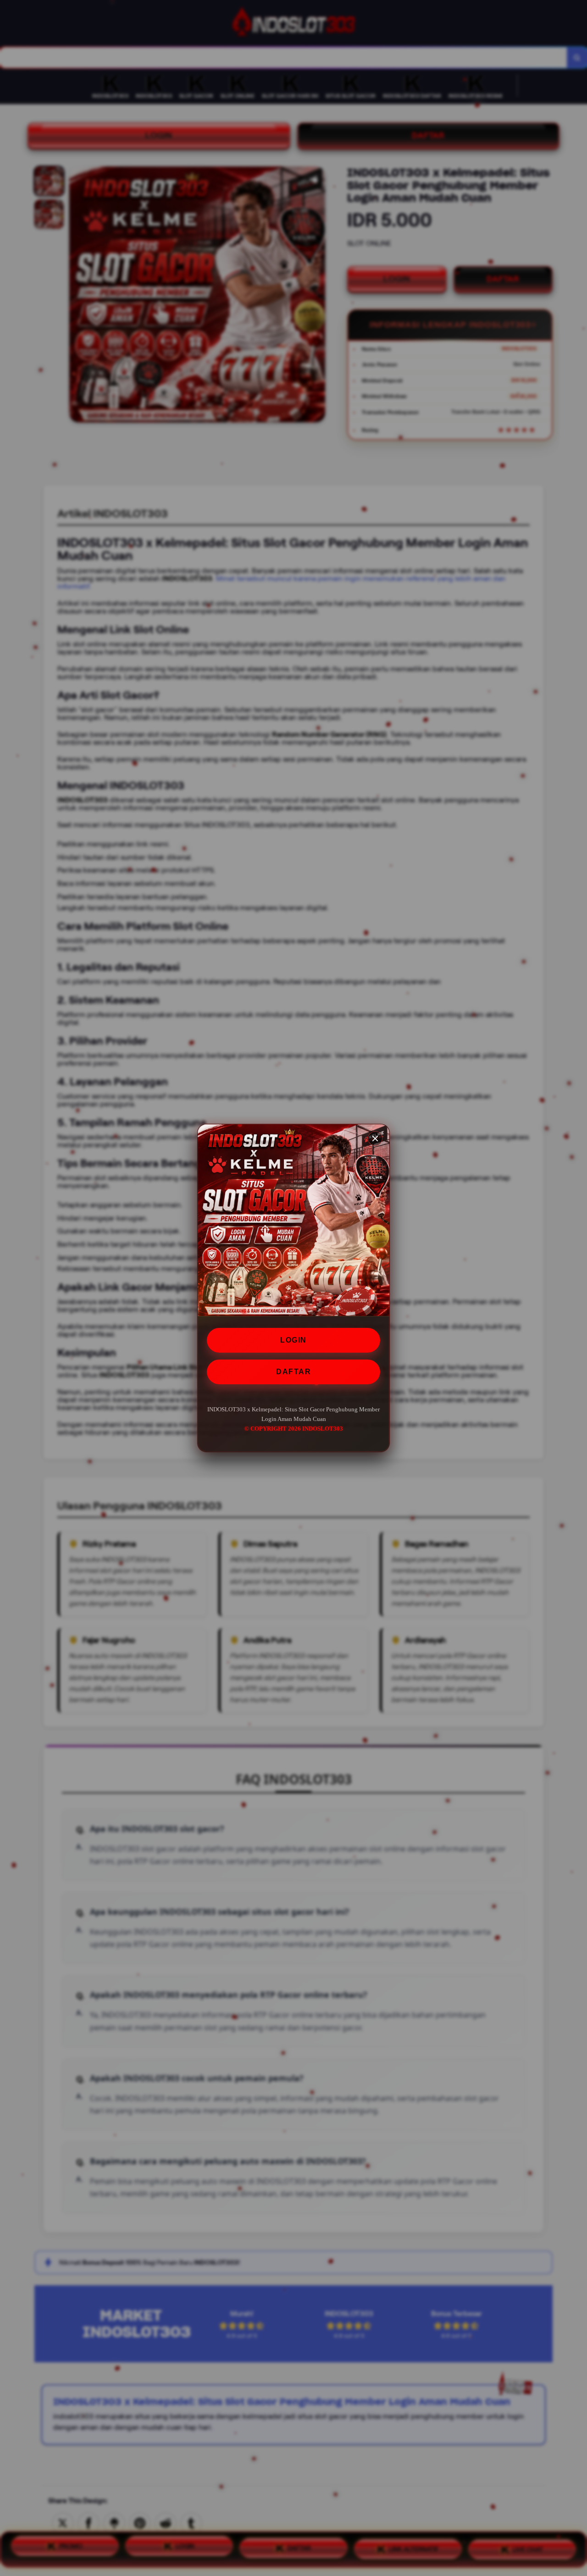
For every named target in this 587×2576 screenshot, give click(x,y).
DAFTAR (293, 1372)
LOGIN (293, 1340)
